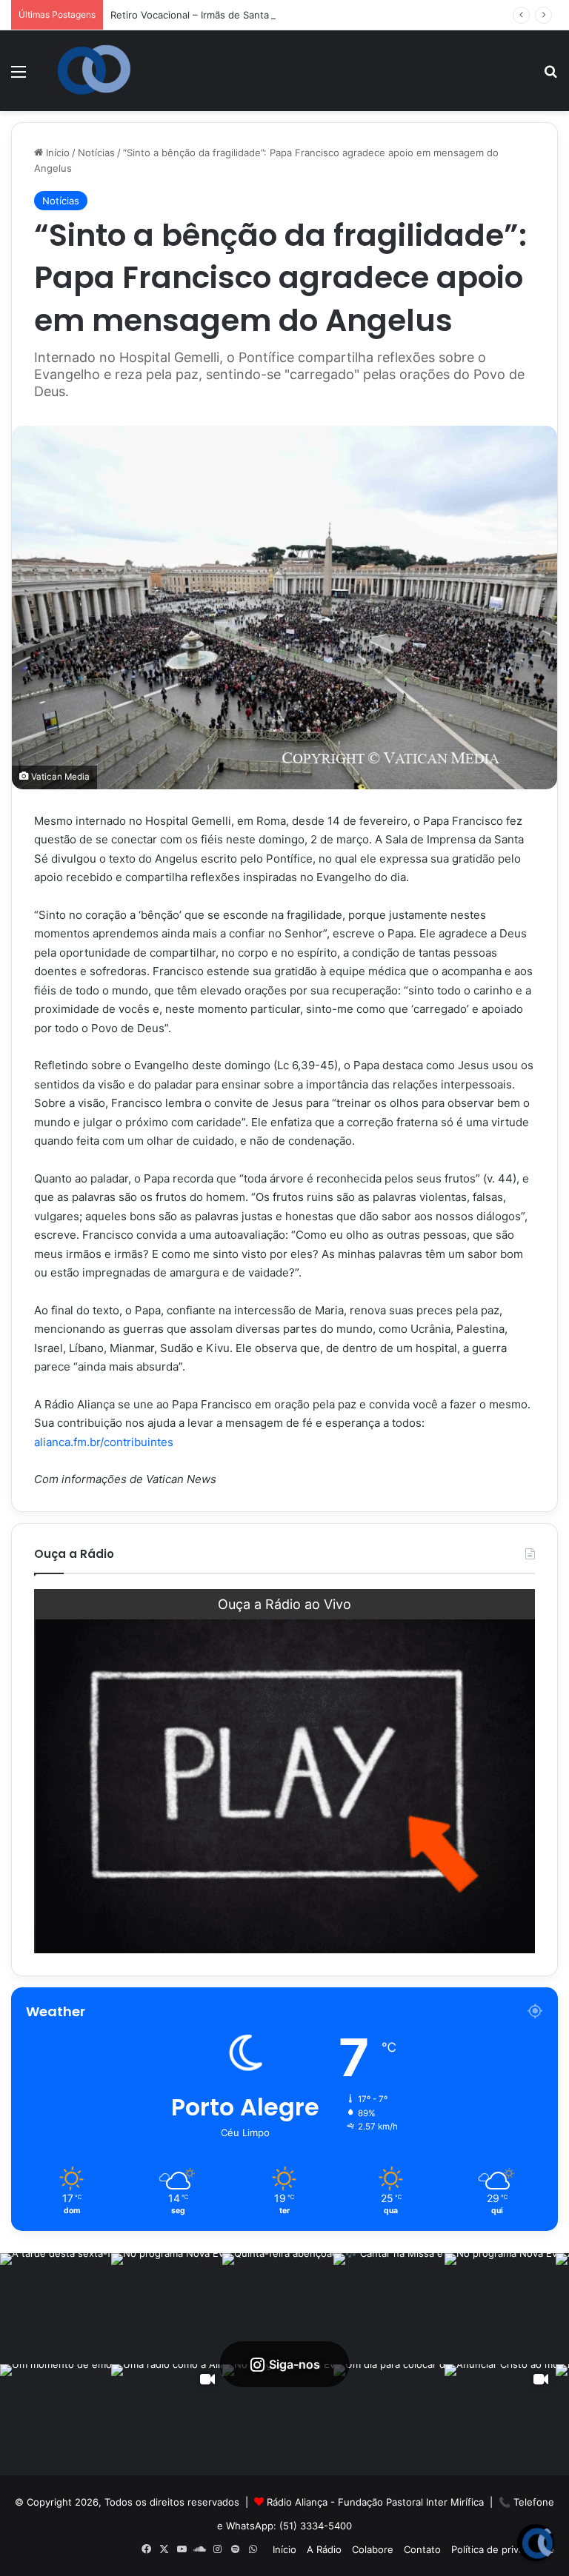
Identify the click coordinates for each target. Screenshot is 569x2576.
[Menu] (19, 77)
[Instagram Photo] (56, 2309)
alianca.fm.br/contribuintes (104, 1442)
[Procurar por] (550, 77)
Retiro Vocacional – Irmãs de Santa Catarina (210, 15)
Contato (422, 2549)
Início (56, 153)
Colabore (373, 2549)
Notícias (96, 153)
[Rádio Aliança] (94, 70)
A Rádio (324, 2549)
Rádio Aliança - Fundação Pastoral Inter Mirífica (375, 2502)
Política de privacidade (503, 2549)
